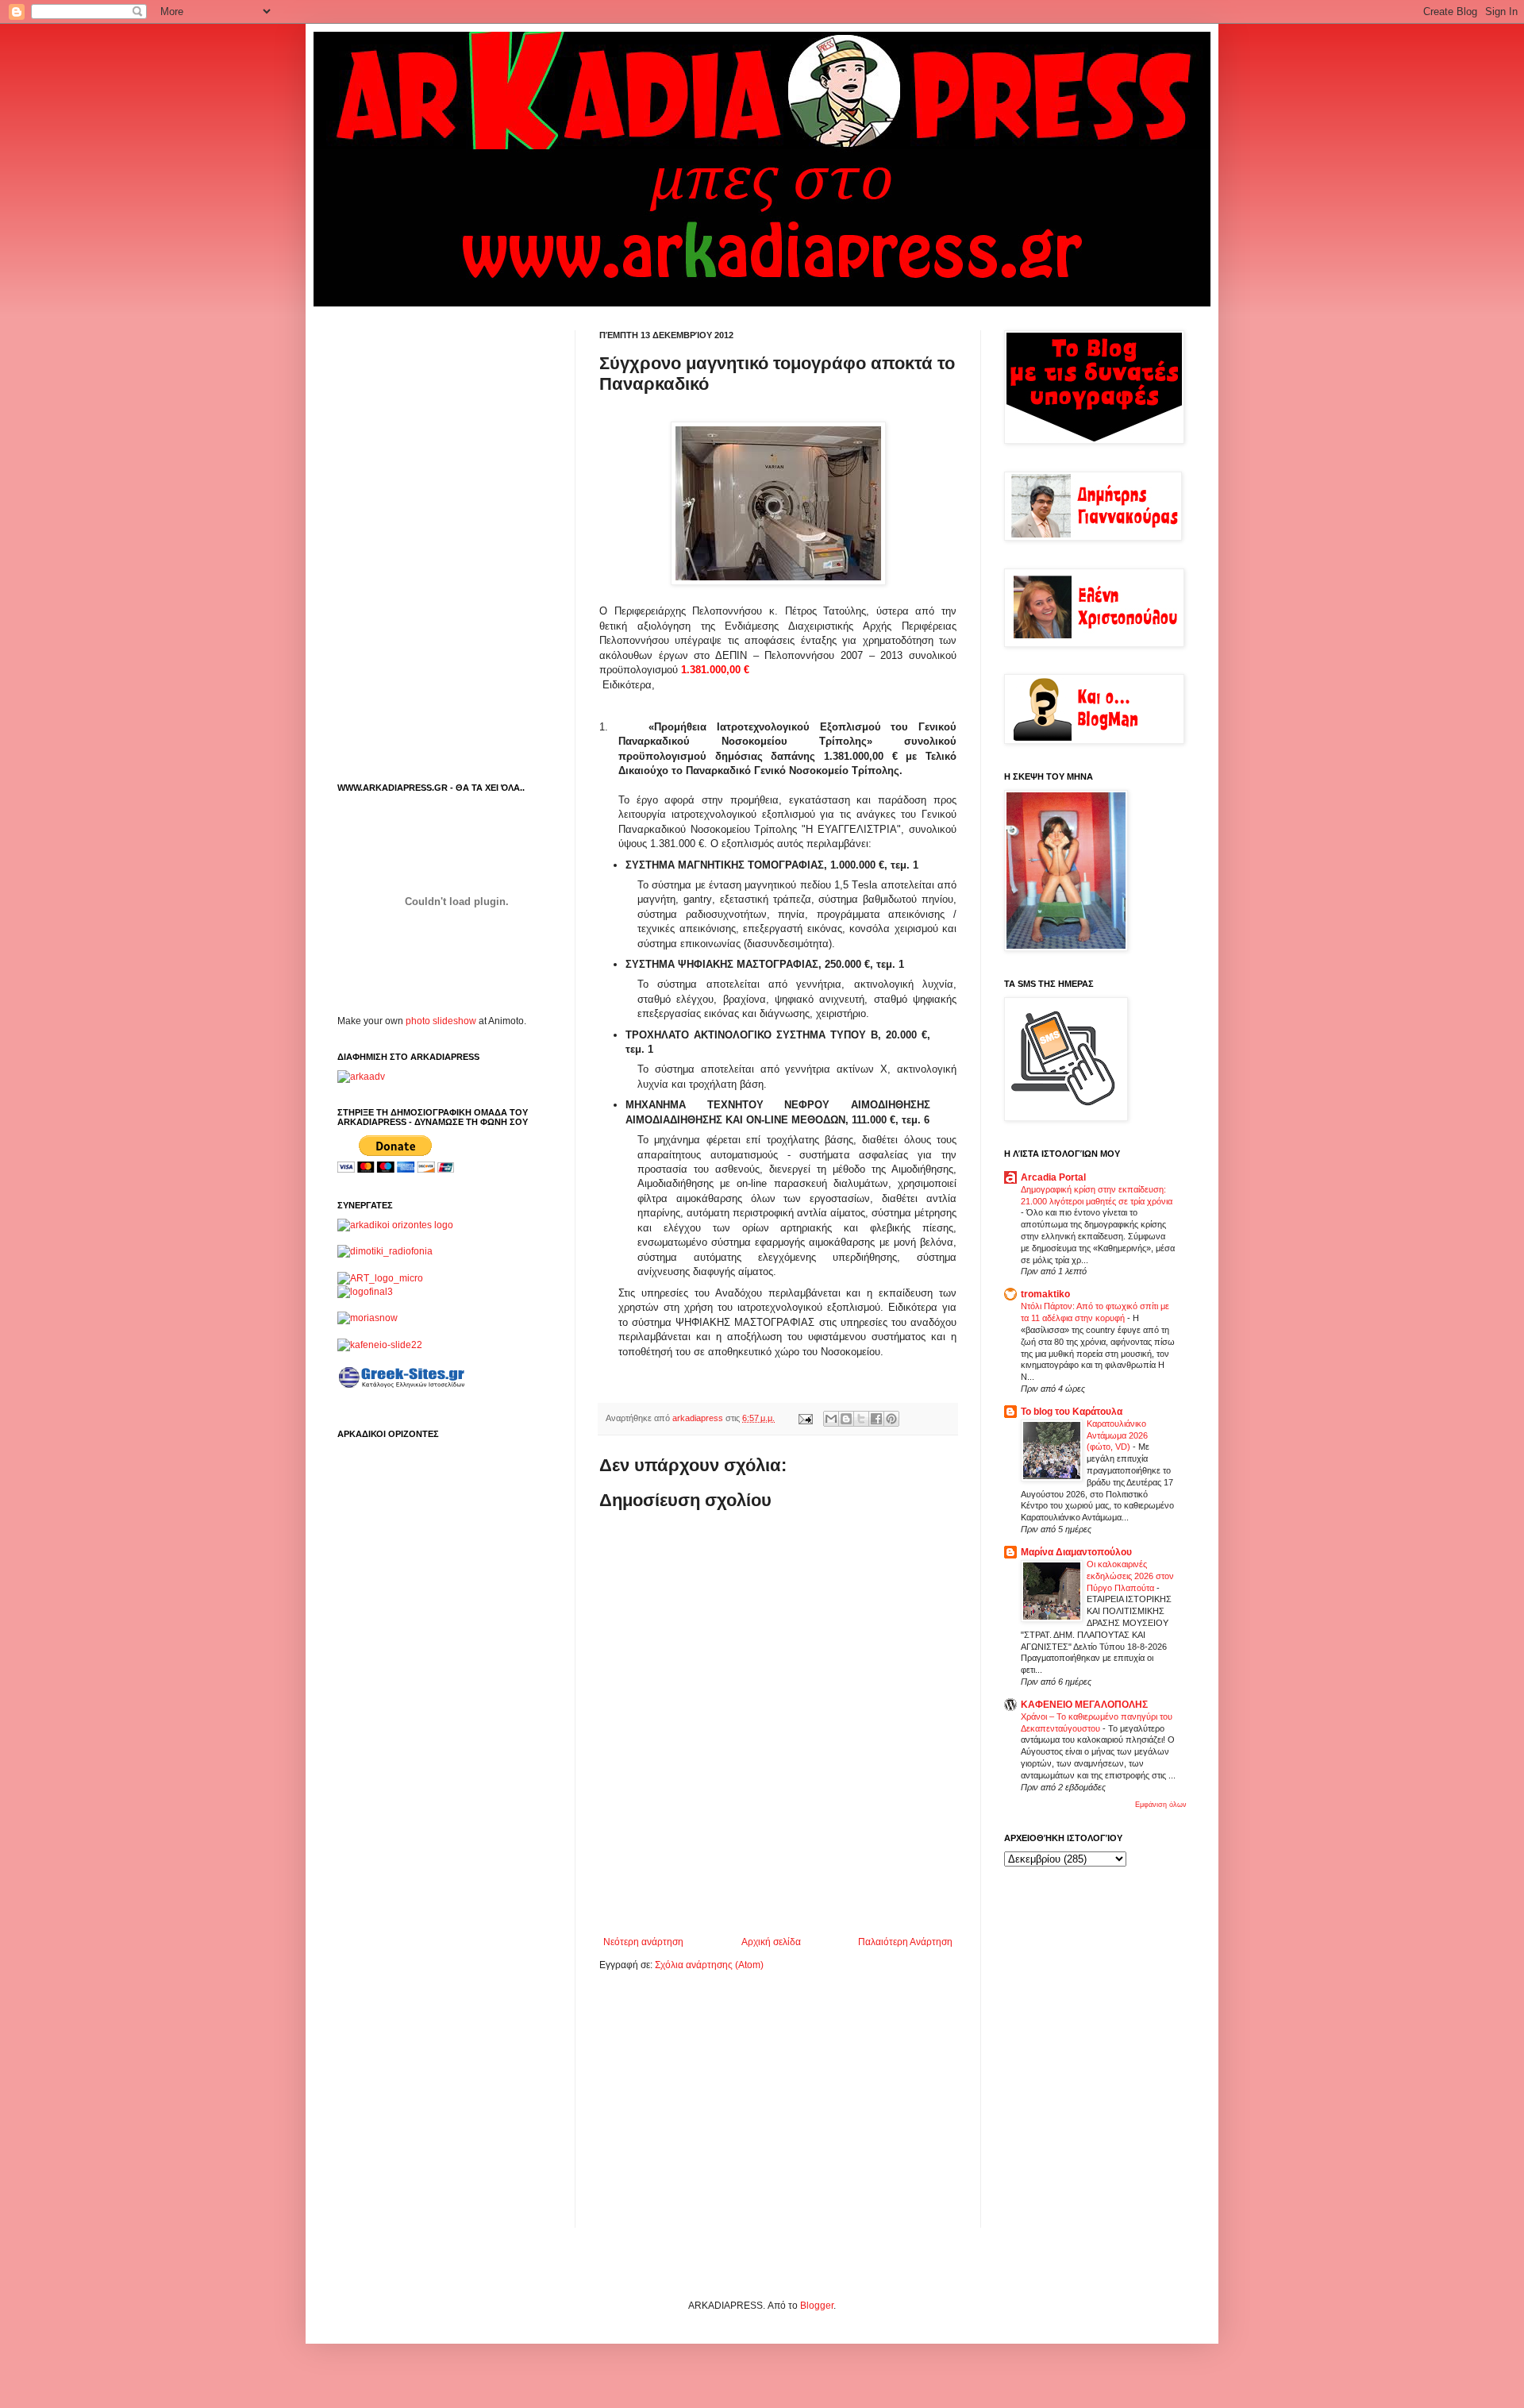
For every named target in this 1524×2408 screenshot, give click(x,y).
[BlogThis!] (846, 1419)
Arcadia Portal (1053, 1177)
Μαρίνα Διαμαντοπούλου (1076, 1552)
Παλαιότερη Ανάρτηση (905, 1942)
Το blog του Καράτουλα (1072, 1412)
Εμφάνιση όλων (1161, 1805)
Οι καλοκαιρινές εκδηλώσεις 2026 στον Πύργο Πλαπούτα (1130, 1576)
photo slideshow (441, 1021)
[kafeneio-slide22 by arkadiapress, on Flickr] (380, 1345)
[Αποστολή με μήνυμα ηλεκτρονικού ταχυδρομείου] (831, 1419)
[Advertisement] (785, 1893)
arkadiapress (699, 1418)
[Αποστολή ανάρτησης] (805, 1418)
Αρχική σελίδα (771, 1942)
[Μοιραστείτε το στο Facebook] (876, 1419)
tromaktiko (1045, 1294)
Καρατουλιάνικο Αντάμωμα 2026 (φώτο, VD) (1117, 1435)
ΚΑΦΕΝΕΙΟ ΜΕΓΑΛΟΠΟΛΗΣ (1084, 1705)
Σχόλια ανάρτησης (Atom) (709, 1965)
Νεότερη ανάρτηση (643, 1942)
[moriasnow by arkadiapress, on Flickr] (368, 1318)
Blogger (817, 2306)
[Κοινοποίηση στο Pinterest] (891, 1419)
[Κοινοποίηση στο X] (861, 1419)
